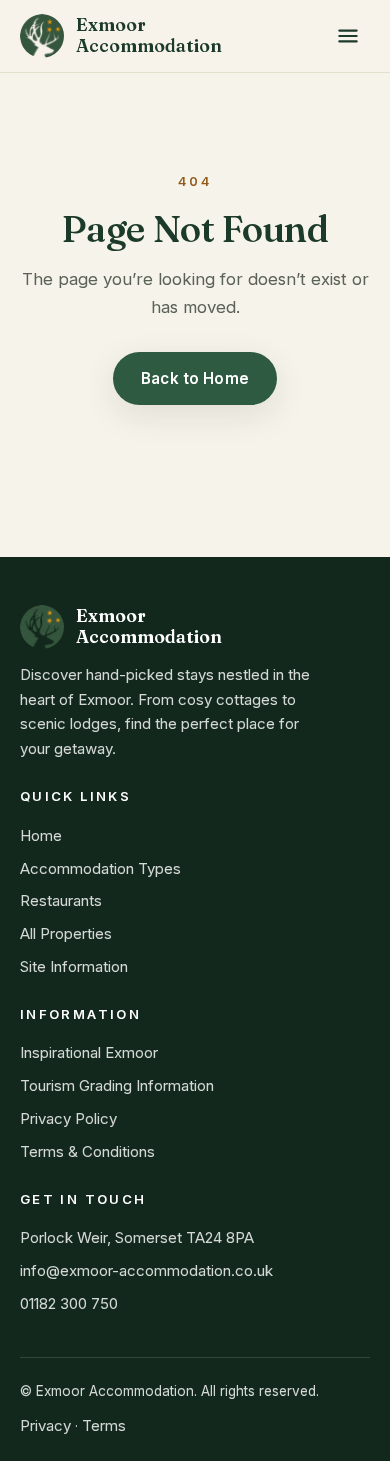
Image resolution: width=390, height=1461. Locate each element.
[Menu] (348, 36)
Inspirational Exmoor (89, 1052)
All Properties (66, 933)
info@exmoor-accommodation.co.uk (146, 1270)
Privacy (45, 1425)
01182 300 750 (69, 1303)
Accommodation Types (100, 868)
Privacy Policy (68, 1118)
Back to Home (195, 378)
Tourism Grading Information (117, 1085)
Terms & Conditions (87, 1151)
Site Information (74, 966)
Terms (104, 1425)
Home (41, 835)
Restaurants (61, 900)
